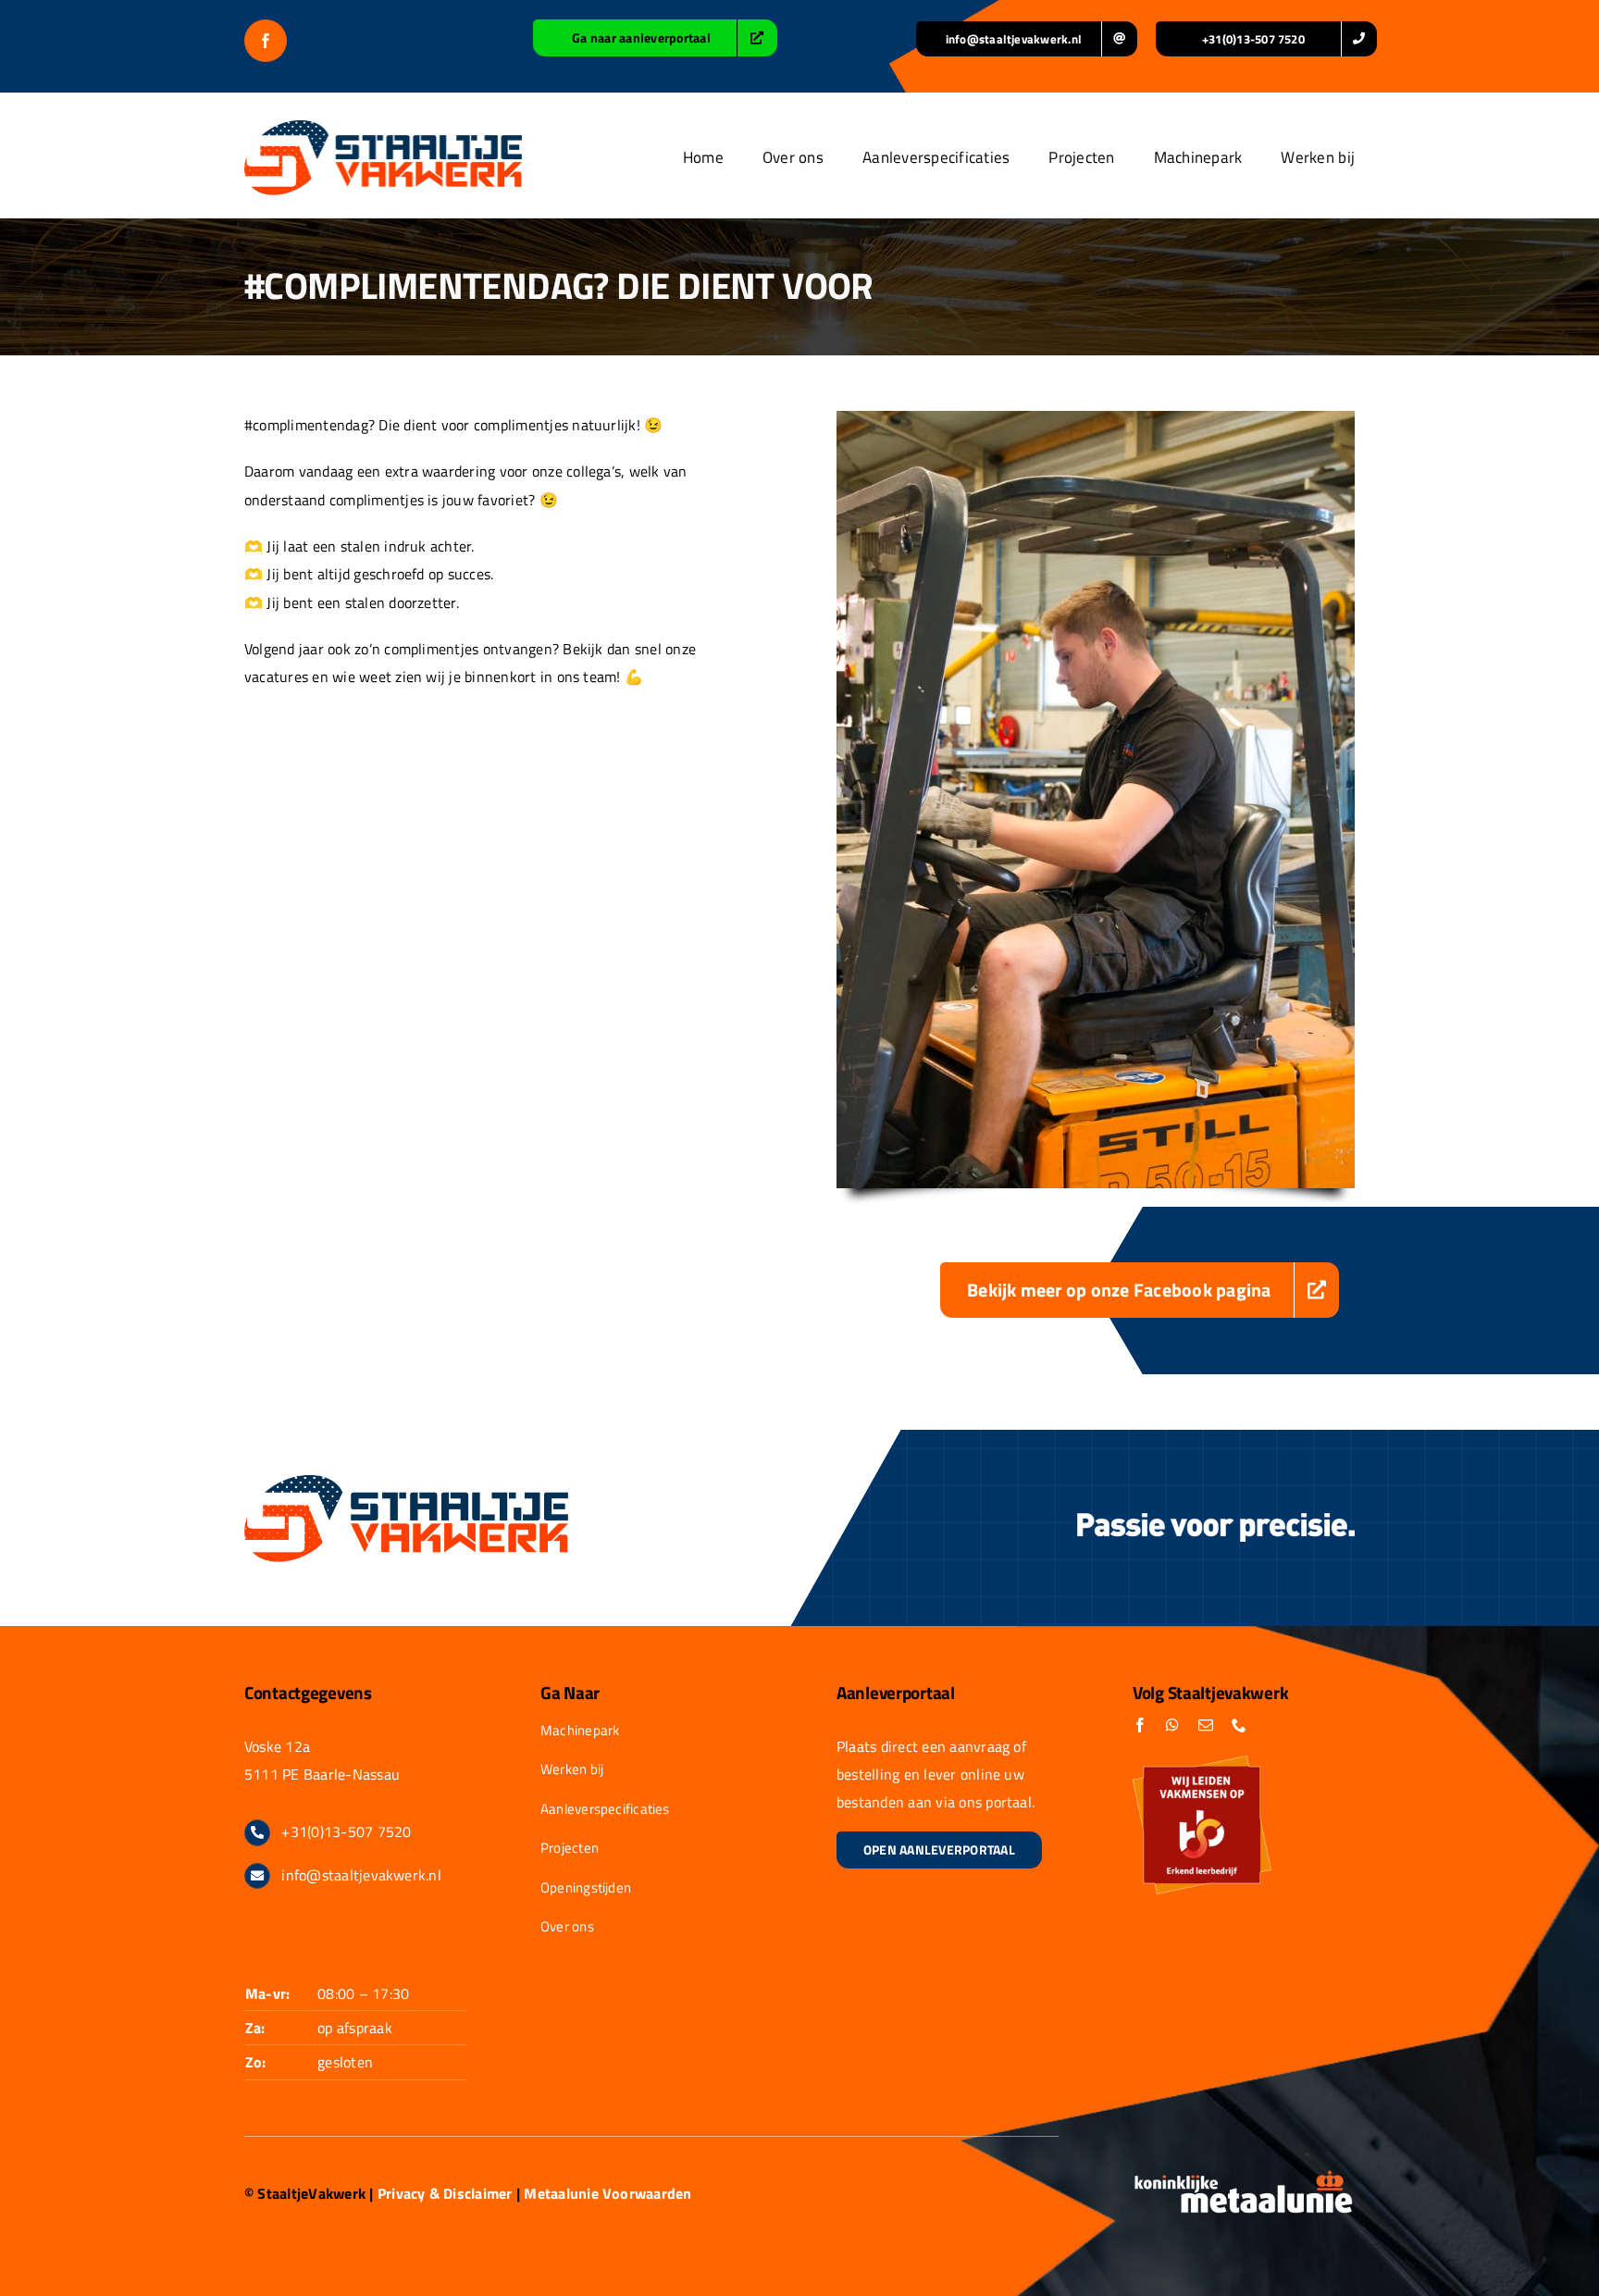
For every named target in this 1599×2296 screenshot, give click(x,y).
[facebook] (266, 41)
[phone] (1239, 1725)
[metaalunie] (1244, 2177)
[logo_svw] (383, 128)
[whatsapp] (1172, 1725)
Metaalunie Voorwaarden (607, 2193)
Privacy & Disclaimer (445, 2193)
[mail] (1206, 1725)
